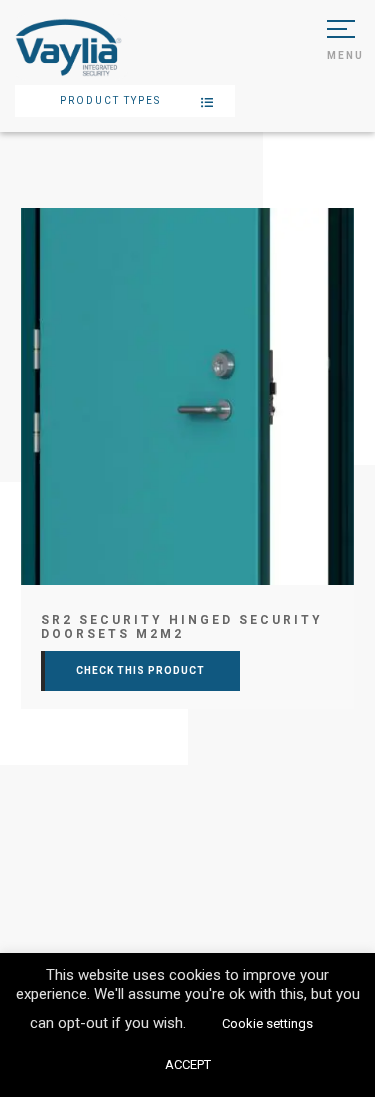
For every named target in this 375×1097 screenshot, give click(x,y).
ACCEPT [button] (188, 1064)
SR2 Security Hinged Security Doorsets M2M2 (182, 627)
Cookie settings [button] (267, 1023)
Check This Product (140, 670)
